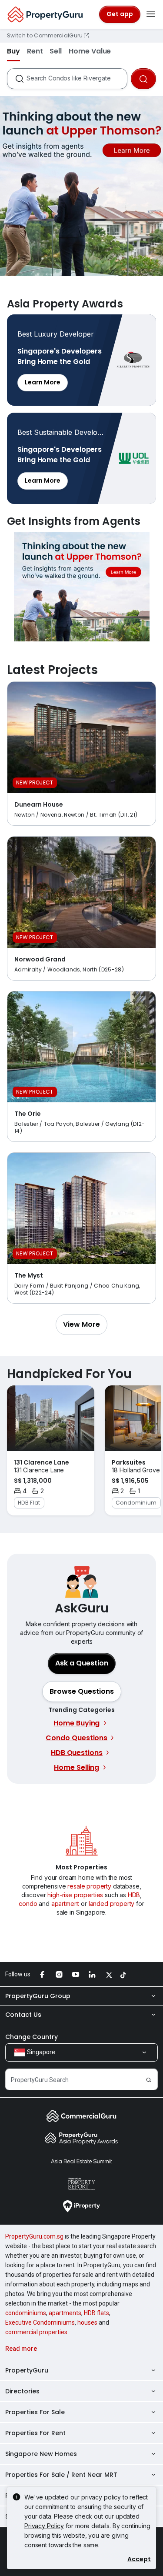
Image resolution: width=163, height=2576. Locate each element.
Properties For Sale (35, 2412)
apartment (65, 1904)
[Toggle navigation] (151, 14)
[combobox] (77, 79)
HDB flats (96, 2313)
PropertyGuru (27, 2370)
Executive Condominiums (40, 2322)
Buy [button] (13, 51)
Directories (22, 2391)
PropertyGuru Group (38, 1996)
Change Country (32, 2037)
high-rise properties (75, 1895)
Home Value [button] (90, 51)
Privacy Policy (44, 2526)
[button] (81, 1325)
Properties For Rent (35, 2433)
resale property (89, 1886)
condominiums (26, 2313)
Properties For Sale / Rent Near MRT (61, 2475)
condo (28, 1904)
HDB (134, 1895)
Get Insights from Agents (81, 587)
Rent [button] (35, 51)
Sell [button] (56, 51)
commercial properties (36, 2332)
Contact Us (23, 2015)
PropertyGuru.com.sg (34, 2236)
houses (87, 2322)
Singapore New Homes (41, 2454)
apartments (65, 2313)
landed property (112, 1904)
